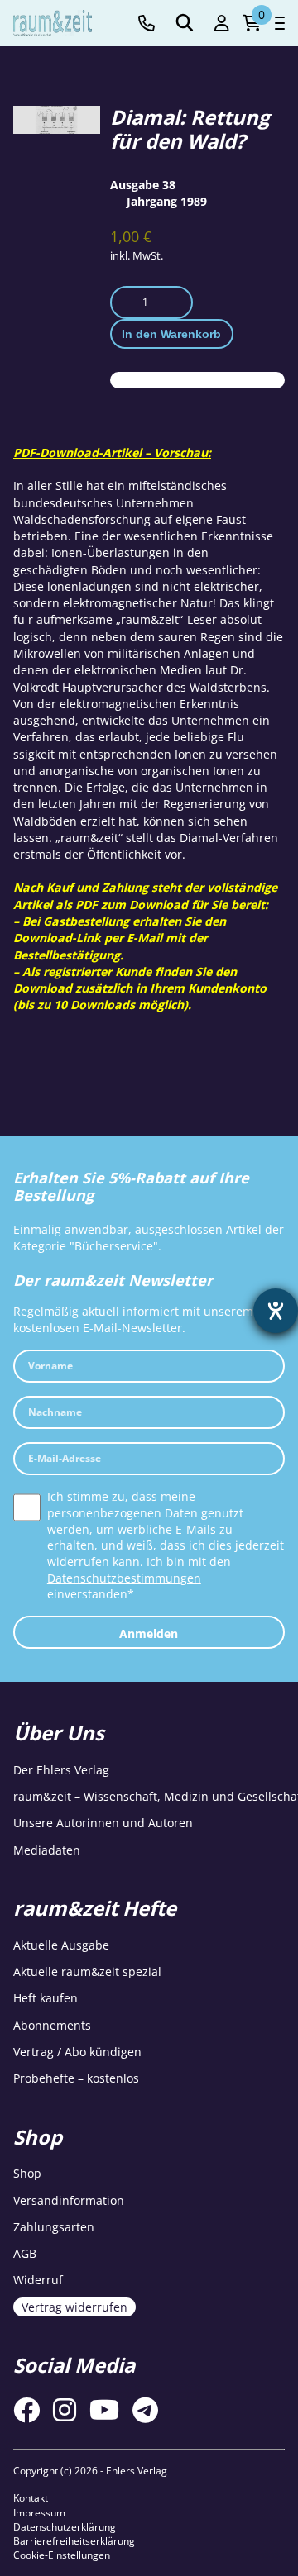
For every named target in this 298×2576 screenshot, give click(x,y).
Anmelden (149, 1633)
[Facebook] (26, 2410)
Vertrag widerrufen (74, 2307)
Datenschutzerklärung (65, 2527)
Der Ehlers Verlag (61, 1770)
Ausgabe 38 (143, 185)
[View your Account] (222, 24)
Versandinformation (69, 2200)
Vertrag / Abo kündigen (77, 2052)
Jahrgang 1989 (167, 201)
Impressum (39, 2513)
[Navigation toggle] (280, 23)
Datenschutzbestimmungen (124, 1578)
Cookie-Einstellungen (62, 2555)
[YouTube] (104, 2410)
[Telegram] (145, 2410)
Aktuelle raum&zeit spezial (87, 1971)
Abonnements (52, 2025)
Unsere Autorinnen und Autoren (103, 1823)
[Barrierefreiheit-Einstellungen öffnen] (276, 1311)
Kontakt (31, 2498)
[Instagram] (65, 2410)
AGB (25, 2253)
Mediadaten (47, 1850)
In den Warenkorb (171, 334)
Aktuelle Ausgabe (61, 1945)
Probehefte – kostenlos (76, 2078)
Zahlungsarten (54, 2227)
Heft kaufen (46, 1998)
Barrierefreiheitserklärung (74, 2541)
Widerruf (38, 2280)
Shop (27, 2173)
